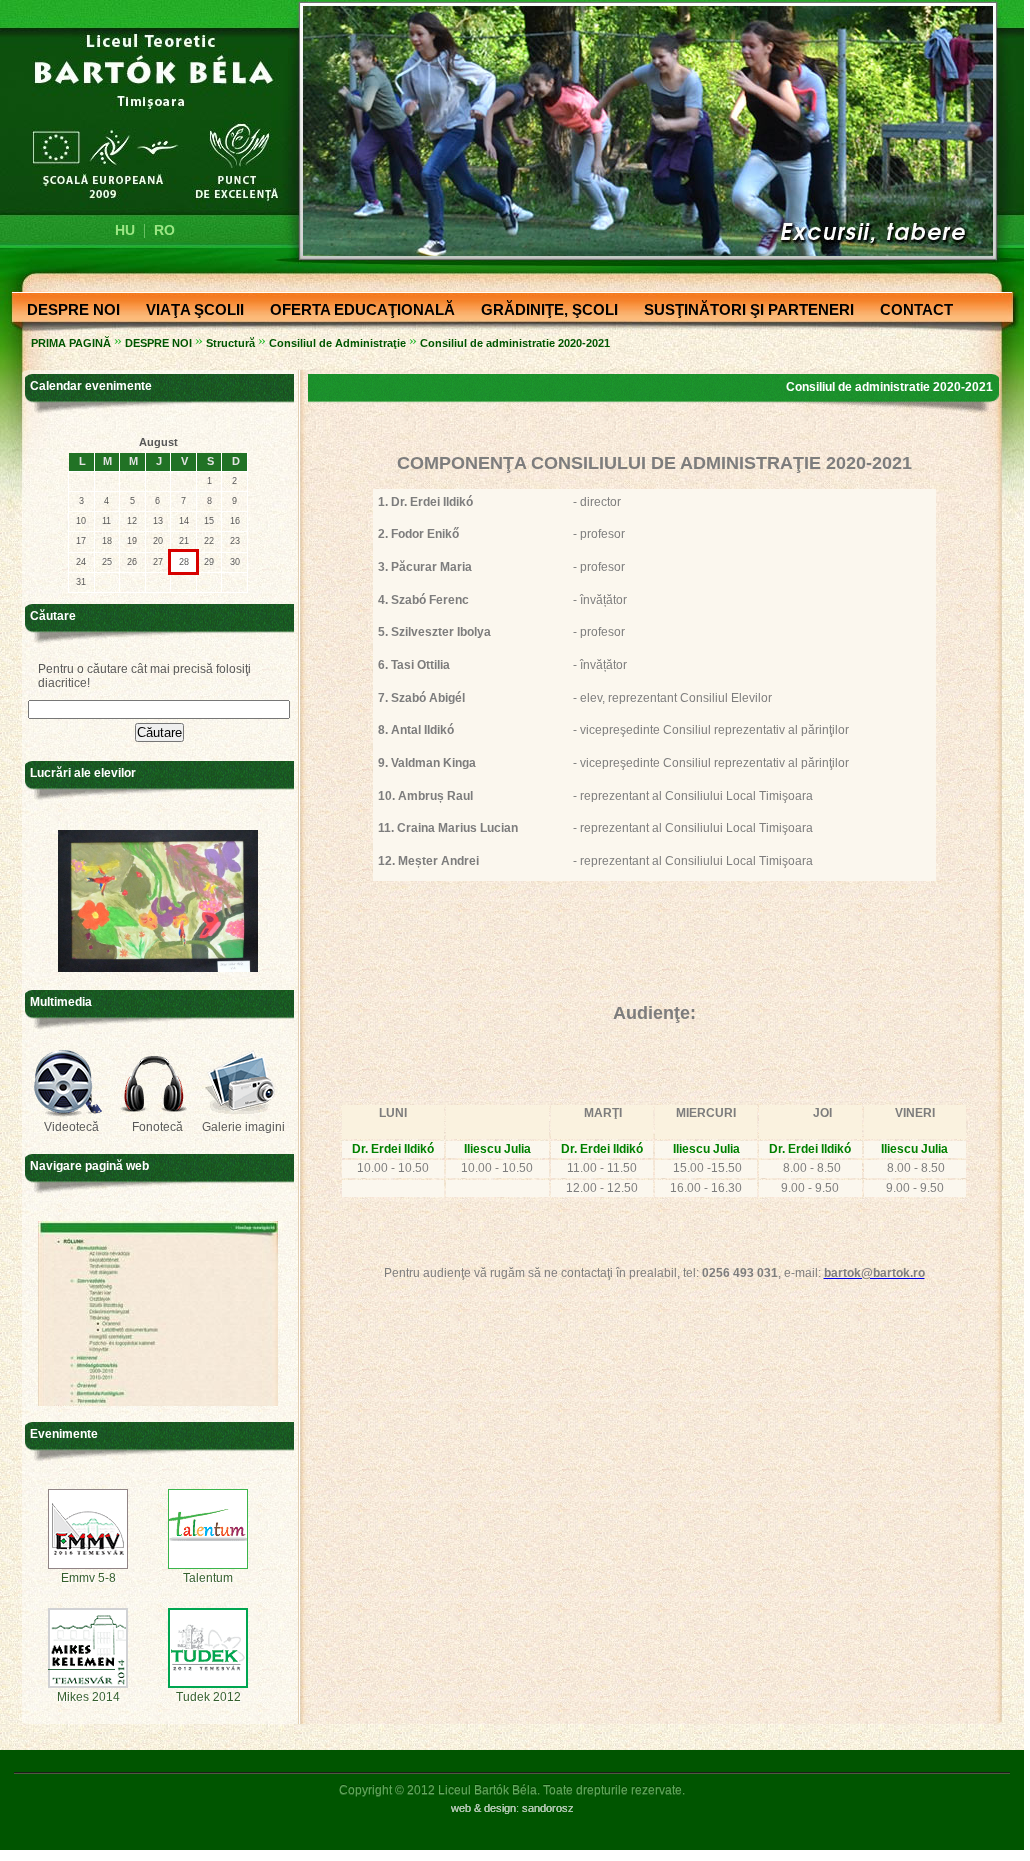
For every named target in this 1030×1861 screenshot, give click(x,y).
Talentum (208, 1578)
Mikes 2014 (88, 1697)
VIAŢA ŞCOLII (189, 311)
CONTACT (910, 311)
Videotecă (71, 1127)
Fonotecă (157, 1127)
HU (125, 230)
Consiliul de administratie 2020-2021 (515, 343)
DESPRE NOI (67, 311)
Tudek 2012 (208, 1697)
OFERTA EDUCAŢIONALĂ (356, 311)
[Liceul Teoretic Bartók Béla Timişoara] (144, 116)
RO (164, 230)
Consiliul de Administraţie (337, 343)
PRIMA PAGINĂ (71, 343)
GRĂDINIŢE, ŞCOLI (543, 311)
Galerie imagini (243, 1127)
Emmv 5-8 (88, 1578)
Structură (230, 343)
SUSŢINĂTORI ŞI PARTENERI (743, 311)
